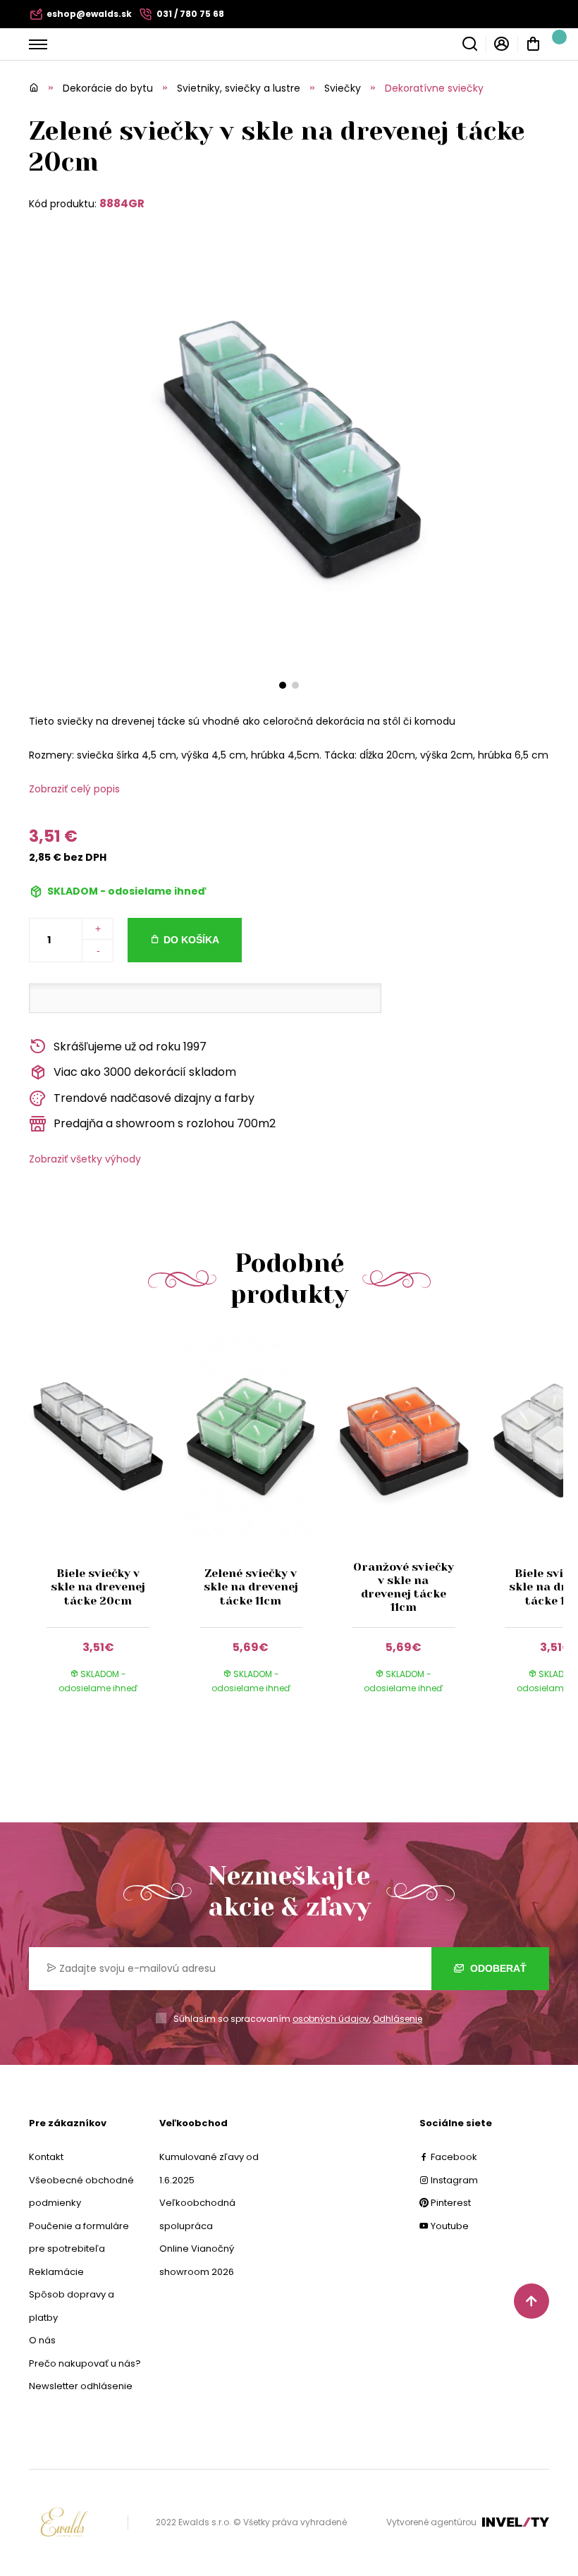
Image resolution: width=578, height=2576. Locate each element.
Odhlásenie (398, 2019)
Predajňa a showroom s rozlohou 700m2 (165, 1123)
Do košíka (191, 940)
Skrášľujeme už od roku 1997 (130, 1047)
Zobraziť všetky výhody (85, 1159)
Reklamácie (56, 2272)
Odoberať (497, 1968)
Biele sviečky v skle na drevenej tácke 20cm (98, 1587)
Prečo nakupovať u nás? (85, 2363)
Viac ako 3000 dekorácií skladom (145, 1072)
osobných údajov (331, 2019)
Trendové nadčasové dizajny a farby (154, 1098)
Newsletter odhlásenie (81, 2386)
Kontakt (46, 2157)
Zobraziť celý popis (74, 789)
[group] (105, 1528)
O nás (42, 2340)
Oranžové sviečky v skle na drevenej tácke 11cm (404, 1587)
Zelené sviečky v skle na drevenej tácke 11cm (251, 1587)
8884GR (122, 203)
